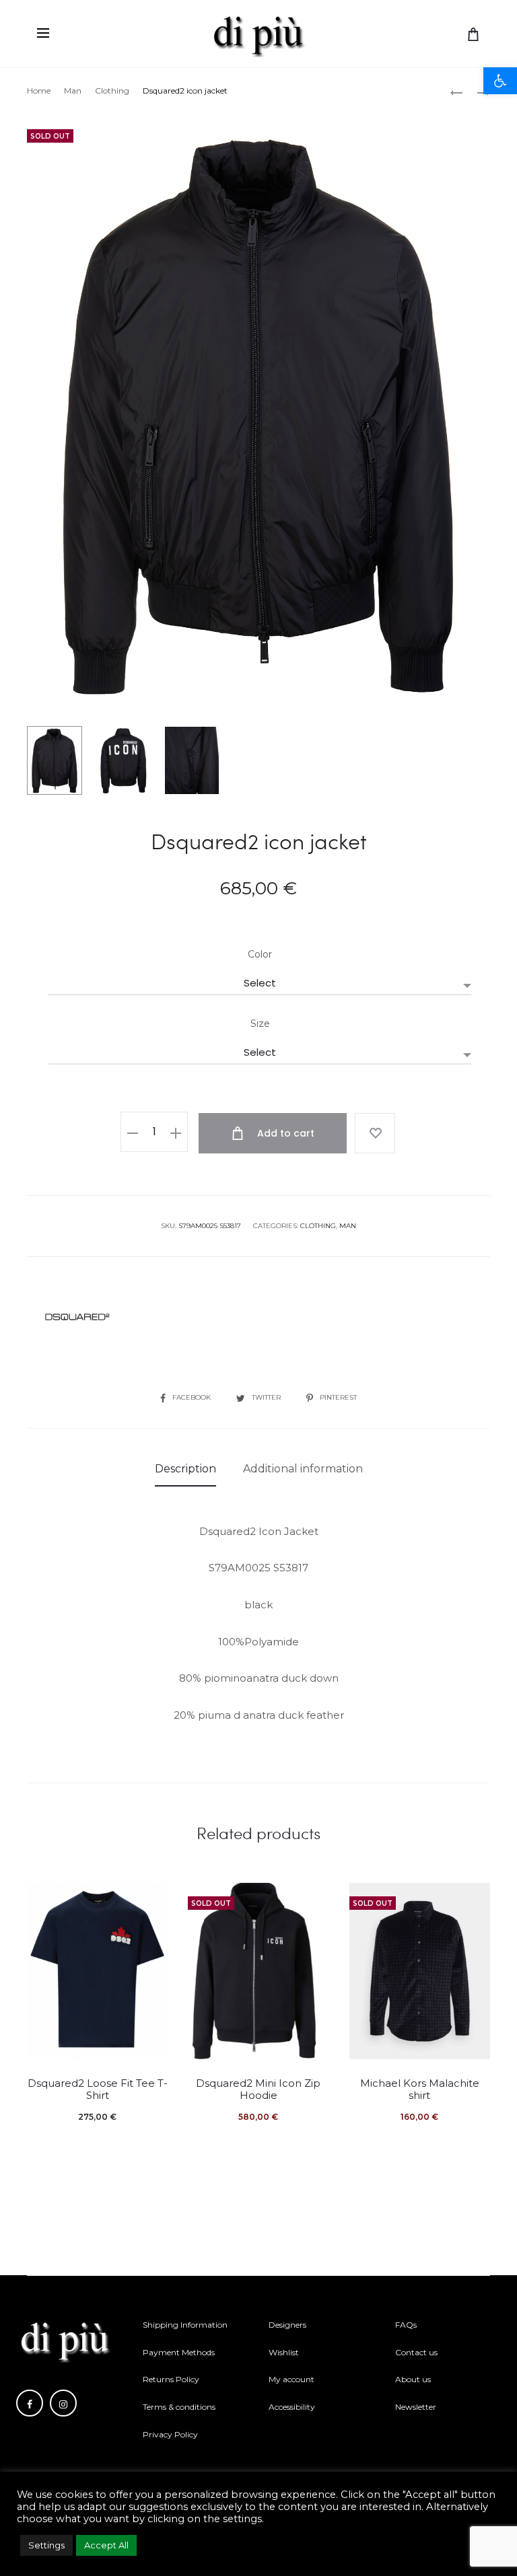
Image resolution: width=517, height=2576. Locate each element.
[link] (500, 81)
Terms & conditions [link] (179, 2407)
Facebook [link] (193, 1397)
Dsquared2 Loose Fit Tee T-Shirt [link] (98, 2089)
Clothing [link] (112, 91)
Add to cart (284, 1133)
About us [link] (413, 2379)
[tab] (185, 1469)
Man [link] (73, 91)
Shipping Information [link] (185, 2325)
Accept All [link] (106, 2545)
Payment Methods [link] (179, 2352)
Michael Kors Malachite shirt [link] (420, 2089)
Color (260, 954)
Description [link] (185, 1469)
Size (260, 1024)
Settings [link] (46, 2545)
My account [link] (291, 2379)
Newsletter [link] (416, 2407)
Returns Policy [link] (171, 2379)
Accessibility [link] (292, 2407)
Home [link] (39, 91)
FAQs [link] (406, 2325)
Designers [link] (287, 2325)
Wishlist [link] (284, 2352)
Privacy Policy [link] (170, 2434)
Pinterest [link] (338, 1397)
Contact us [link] (416, 2352)
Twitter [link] (267, 1397)
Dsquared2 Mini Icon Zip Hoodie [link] (258, 2089)
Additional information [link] (303, 1469)
